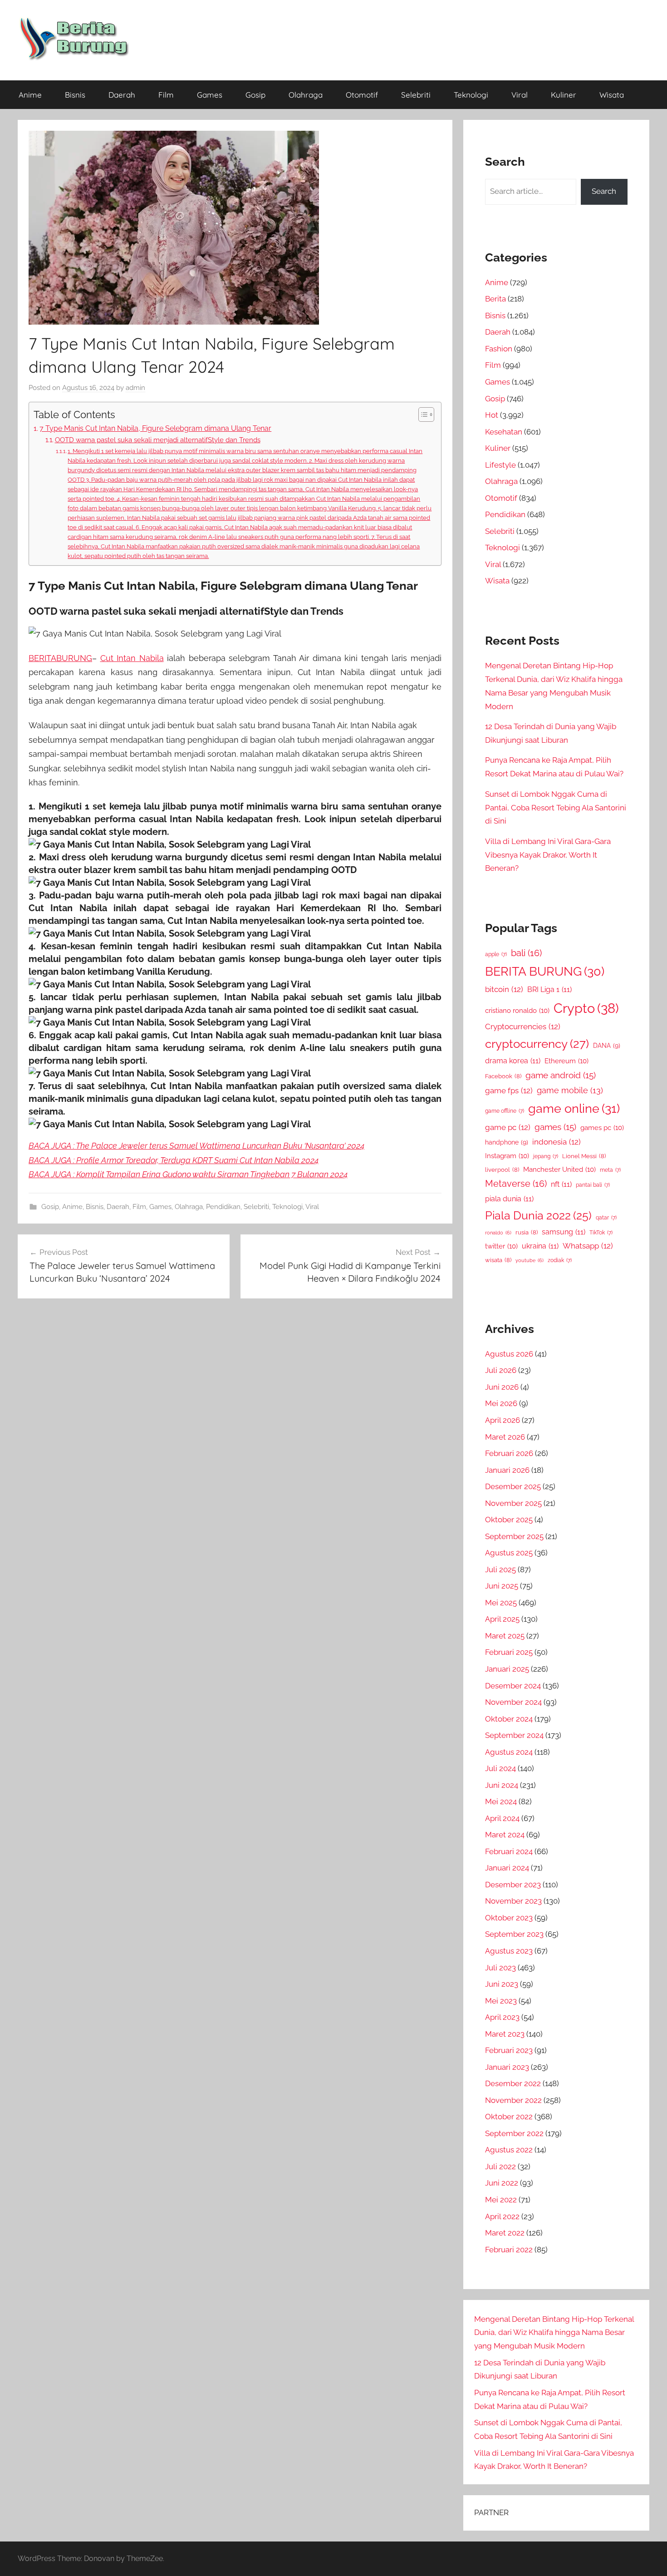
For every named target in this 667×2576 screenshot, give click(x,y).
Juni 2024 (502, 1785)
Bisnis (75, 95)
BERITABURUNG (60, 658)
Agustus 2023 (509, 1951)
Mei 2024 (501, 1801)
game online (574, 1108)
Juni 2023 (502, 1984)
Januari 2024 (507, 1868)
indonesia (557, 1142)
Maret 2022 (505, 2233)
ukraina (540, 1246)
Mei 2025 (501, 1603)
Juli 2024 (500, 1768)
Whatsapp (588, 1246)
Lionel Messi (584, 1156)
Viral (520, 95)
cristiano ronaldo (517, 1010)
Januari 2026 (507, 1470)
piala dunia (509, 1199)
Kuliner (564, 95)
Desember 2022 (513, 2083)
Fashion (499, 349)
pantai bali (593, 1185)
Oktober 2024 (509, 1719)
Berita (495, 299)
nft (561, 1184)
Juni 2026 (502, 1387)
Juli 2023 (500, 1968)
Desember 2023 (513, 1885)
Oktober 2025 (509, 1520)
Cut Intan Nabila (132, 658)
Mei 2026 (501, 1403)
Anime (30, 95)
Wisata (612, 95)
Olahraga (306, 95)
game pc (508, 1127)
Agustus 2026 (509, 1354)
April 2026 (503, 1420)
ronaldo (498, 1233)
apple (496, 954)
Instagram (507, 1156)
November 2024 (513, 1702)
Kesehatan (504, 432)
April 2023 (502, 2017)
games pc (602, 1128)
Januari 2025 (507, 1669)
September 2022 (514, 2133)
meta (610, 1170)
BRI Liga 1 (549, 989)
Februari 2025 (509, 1652)
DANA (607, 1045)
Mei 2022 (501, 2200)
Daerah (122, 95)
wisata (498, 1260)
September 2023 (514, 1934)
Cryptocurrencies (523, 1026)
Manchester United (559, 1169)
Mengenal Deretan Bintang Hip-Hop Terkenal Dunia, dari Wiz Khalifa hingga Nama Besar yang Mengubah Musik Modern (554, 2333)
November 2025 (513, 1503)
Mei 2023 (501, 2001)
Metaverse (516, 1184)
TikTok (601, 1233)
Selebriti (416, 95)
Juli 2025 (500, 1569)
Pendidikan (223, 1207)
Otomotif (362, 95)
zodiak (560, 1260)
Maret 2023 (505, 2034)
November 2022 (513, 2100)
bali (526, 953)
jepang (546, 1156)
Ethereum (566, 1061)
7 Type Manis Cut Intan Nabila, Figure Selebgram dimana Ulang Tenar (155, 428)
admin (135, 388)
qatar (606, 1218)
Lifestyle (500, 465)
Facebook (503, 1076)
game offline (505, 1111)
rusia (527, 1232)
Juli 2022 (500, 2166)
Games (210, 95)
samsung (564, 1232)
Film (166, 95)
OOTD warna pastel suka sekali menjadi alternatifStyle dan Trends (158, 440)
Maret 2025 (505, 1636)
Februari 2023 (509, 2050)
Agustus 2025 (509, 1553)
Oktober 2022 (509, 2117)
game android (561, 1075)
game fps (509, 1091)
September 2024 (514, 1735)
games (555, 1127)
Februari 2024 (509, 1851)
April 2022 (502, 2216)
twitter (501, 1246)
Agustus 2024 (509, 1752)
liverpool (502, 1170)
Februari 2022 (509, 2250)
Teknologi (471, 95)
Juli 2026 (501, 1370)
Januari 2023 (507, 2067)
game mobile (570, 1090)
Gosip (255, 95)
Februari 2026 (509, 1453)
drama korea (513, 1061)
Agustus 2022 (509, 2150)
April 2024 (502, 1818)
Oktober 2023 (509, 1918)
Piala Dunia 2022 (538, 1216)
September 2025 (514, 1536)
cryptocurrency (537, 1044)
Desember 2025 (513, 1486)
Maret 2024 (505, 1835)
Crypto (586, 1008)
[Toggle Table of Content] (422, 415)
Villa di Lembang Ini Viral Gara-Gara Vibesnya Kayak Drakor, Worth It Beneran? (548, 855)
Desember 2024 (513, 1686)
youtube (530, 1260)
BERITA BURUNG (545, 971)
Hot (492, 415)
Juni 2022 (502, 2183)
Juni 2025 (502, 1586)
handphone (507, 1142)
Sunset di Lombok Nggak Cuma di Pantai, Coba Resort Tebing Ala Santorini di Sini (556, 808)
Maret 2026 (505, 1437)
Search (604, 191)
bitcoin (504, 989)
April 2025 (502, 1619)
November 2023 (513, 1901)
